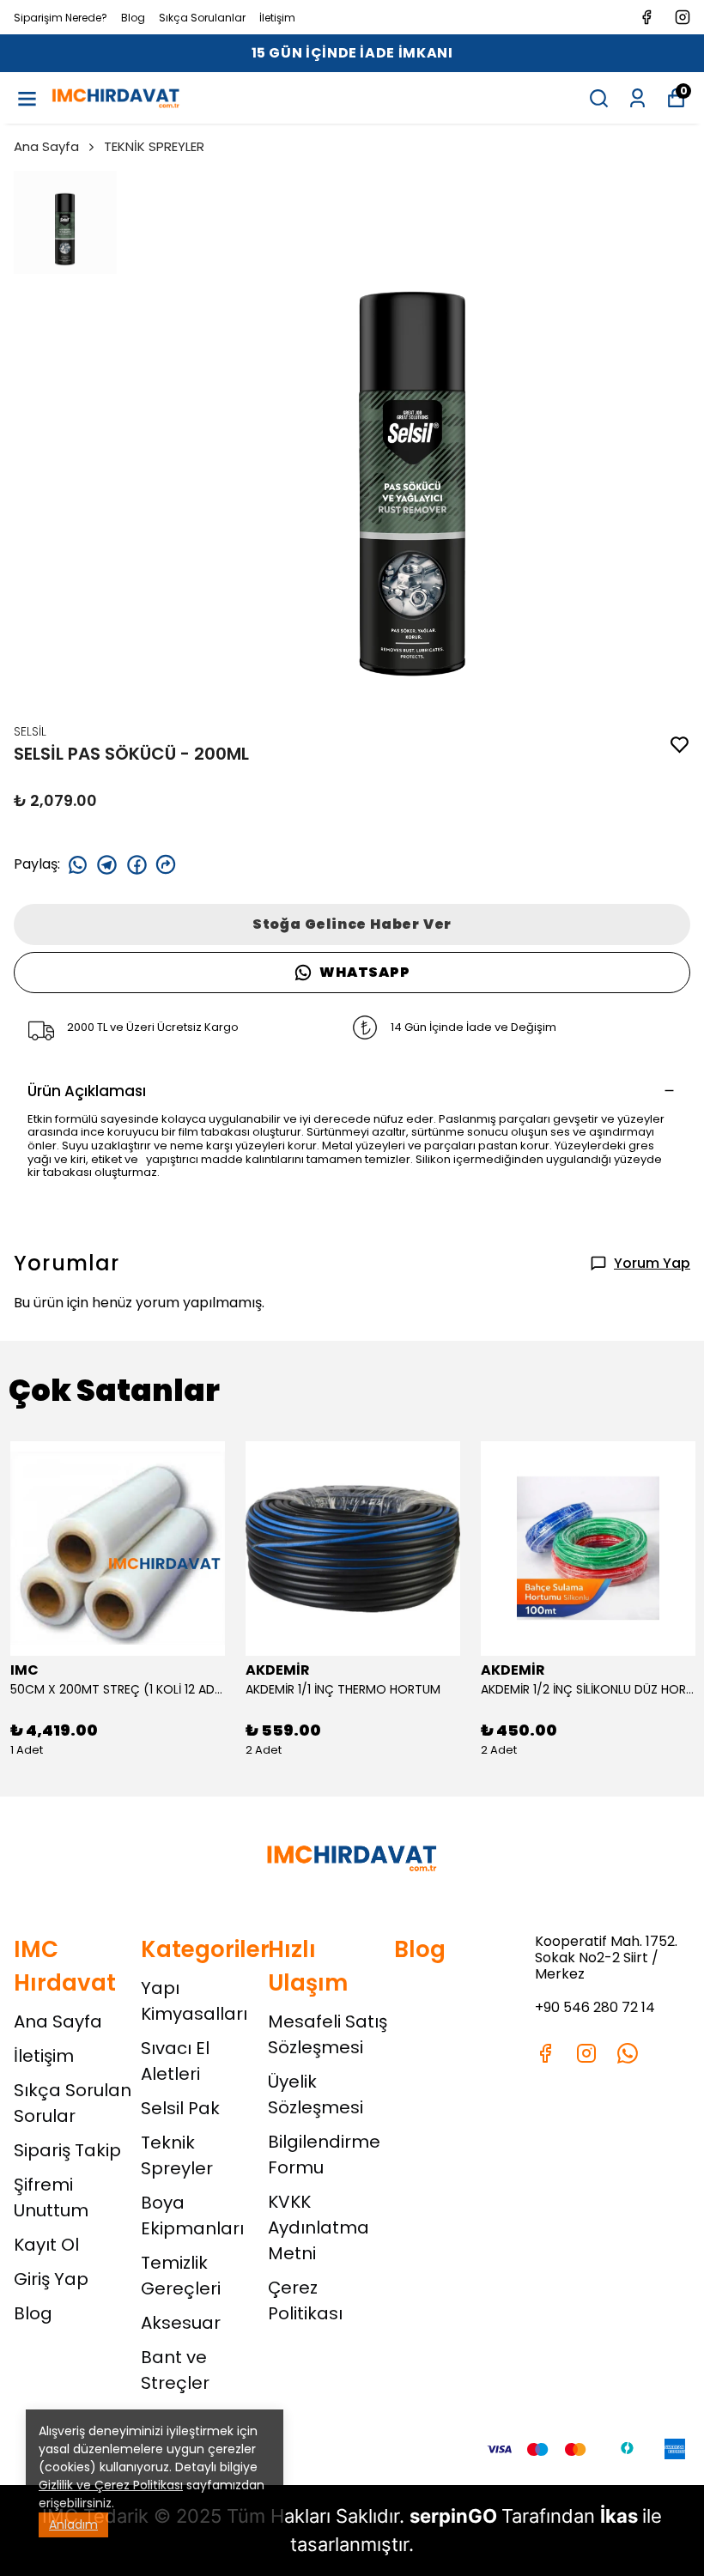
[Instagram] (586, 2053)
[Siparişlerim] (637, 98)
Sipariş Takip (67, 2150)
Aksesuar (181, 2323)
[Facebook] (545, 2053)
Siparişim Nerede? (61, 18)
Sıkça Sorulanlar (202, 18)
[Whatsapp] (628, 2053)
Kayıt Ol (46, 2245)
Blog (133, 18)
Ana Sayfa (46, 146)
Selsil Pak (180, 2108)
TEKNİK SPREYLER (154, 146)
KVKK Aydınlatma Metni (319, 2227)
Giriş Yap (51, 2279)
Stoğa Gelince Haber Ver (352, 924)
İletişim (277, 18)
